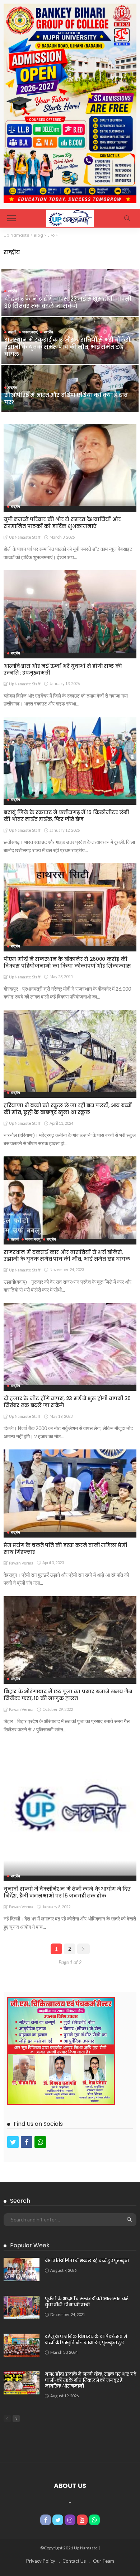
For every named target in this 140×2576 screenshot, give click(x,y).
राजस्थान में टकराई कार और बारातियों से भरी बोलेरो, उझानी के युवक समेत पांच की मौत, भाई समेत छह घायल (68, 347)
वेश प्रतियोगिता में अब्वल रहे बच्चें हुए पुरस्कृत (87, 2260)
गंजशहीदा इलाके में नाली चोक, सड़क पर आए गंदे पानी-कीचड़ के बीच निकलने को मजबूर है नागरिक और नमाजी (91, 2380)
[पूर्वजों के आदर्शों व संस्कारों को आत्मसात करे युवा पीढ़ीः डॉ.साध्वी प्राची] (22, 2307)
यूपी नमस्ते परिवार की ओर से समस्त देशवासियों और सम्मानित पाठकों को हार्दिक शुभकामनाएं (62, 523)
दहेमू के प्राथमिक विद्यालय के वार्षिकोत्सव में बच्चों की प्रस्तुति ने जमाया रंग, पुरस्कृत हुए (86, 2339)
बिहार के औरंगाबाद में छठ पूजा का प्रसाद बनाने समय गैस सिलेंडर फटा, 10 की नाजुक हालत (68, 1695)
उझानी (12, 332)
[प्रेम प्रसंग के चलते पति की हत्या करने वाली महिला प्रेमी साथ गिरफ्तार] (70, 1491)
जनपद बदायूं (30, 332)
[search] (127, 218)
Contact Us (74, 2561)
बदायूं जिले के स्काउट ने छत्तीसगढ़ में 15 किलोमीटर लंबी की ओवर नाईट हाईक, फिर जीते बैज (66, 816)
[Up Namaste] (70, 217)
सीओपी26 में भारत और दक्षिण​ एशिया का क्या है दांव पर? (66, 399)
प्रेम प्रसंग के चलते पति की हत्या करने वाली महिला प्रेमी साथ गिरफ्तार (65, 1549)
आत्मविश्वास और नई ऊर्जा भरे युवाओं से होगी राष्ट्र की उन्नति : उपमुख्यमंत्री (63, 669)
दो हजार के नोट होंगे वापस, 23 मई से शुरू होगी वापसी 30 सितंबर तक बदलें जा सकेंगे (68, 302)
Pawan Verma (21, 1563)
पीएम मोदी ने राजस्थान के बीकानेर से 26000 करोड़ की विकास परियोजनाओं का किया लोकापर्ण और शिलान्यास (67, 962)
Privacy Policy (41, 2561)
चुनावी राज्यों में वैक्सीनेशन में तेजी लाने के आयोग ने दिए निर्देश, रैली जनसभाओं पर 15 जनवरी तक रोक (67, 1892)
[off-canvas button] (11, 218)
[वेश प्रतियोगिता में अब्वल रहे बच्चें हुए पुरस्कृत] (22, 2269)
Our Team (104, 2561)
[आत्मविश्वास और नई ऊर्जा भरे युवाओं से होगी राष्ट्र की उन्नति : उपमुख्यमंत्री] (70, 611)
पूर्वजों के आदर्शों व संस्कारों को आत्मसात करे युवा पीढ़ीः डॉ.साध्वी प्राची (87, 2302)
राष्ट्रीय (13, 291)
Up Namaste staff (25, 537)
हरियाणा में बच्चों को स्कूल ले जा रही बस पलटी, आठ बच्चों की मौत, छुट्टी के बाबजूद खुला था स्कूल (68, 1109)
